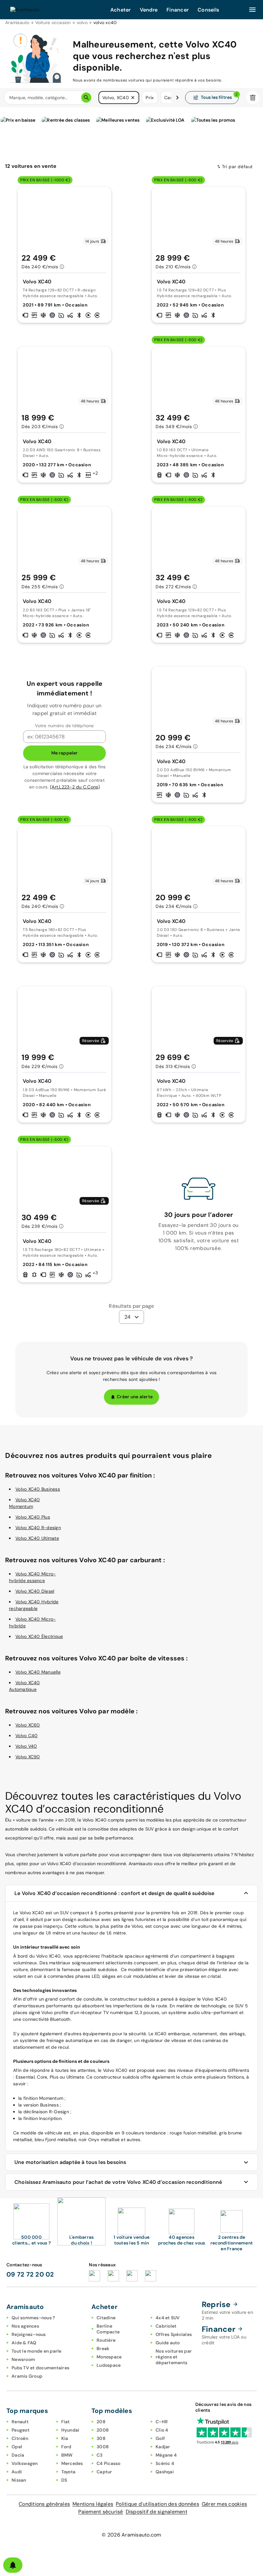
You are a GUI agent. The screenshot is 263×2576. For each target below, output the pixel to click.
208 (101, 2422)
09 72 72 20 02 (30, 2274)
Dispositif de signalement (157, 2512)
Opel (17, 2447)
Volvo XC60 (28, 1725)
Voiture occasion (53, 22)
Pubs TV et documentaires (40, 2368)
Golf (160, 2438)
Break (103, 2348)
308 (101, 2438)
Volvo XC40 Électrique (39, 1636)
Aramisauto (17, 22)
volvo (82, 22)
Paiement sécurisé (101, 2512)
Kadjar (163, 2447)
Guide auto (168, 2343)
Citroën (20, 2438)
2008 (103, 2430)
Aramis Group (27, 2376)
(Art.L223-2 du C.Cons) (75, 787)
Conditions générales (44, 2504)
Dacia (18, 2455)
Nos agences (25, 2326)
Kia (65, 2438)
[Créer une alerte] (13, 2565)
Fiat (66, 2422)
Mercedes (72, 2463)
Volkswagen (25, 2463)
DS (64, 2480)
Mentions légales (93, 2504)
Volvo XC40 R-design (38, 1528)
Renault (20, 2422)
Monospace (109, 2357)
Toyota (68, 2472)
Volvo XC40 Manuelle (38, 1672)
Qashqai (165, 2472)
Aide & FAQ (24, 2343)
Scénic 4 (165, 2463)
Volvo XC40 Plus (33, 1517)
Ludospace (109, 2365)
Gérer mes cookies (224, 2504)
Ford (66, 2447)
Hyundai (70, 2430)
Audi (17, 2472)
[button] (133, 98)
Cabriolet (166, 2326)
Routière (106, 2340)
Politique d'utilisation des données (157, 2504)
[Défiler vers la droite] (177, 98)
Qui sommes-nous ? (33, 2318)
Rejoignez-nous (29, 2334)
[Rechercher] (86, 98)
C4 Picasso (109, 2463)
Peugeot (21, 2430)
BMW (67, 2455)
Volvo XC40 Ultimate (37, 1538)
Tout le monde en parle (37, 2351)
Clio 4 (162, 2430)
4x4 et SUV (168, 2318)
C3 (100, 2455)
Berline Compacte (108, 2329)
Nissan (19, 2480)
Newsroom (23, 2359)
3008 (103, 2447)
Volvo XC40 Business (38, 1489)
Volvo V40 (26, 1746)
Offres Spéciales (174, 2334)
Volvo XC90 (28, 1757)
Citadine (106, 2318)
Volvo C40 (26, 1736)
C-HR (162, 2422)
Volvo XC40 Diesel (35, 1591)
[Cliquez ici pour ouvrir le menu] (252, 10)
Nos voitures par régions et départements (174, 2357)
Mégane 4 (166, 2455)
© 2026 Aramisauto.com (131, 2535)
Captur (104, 2472)
